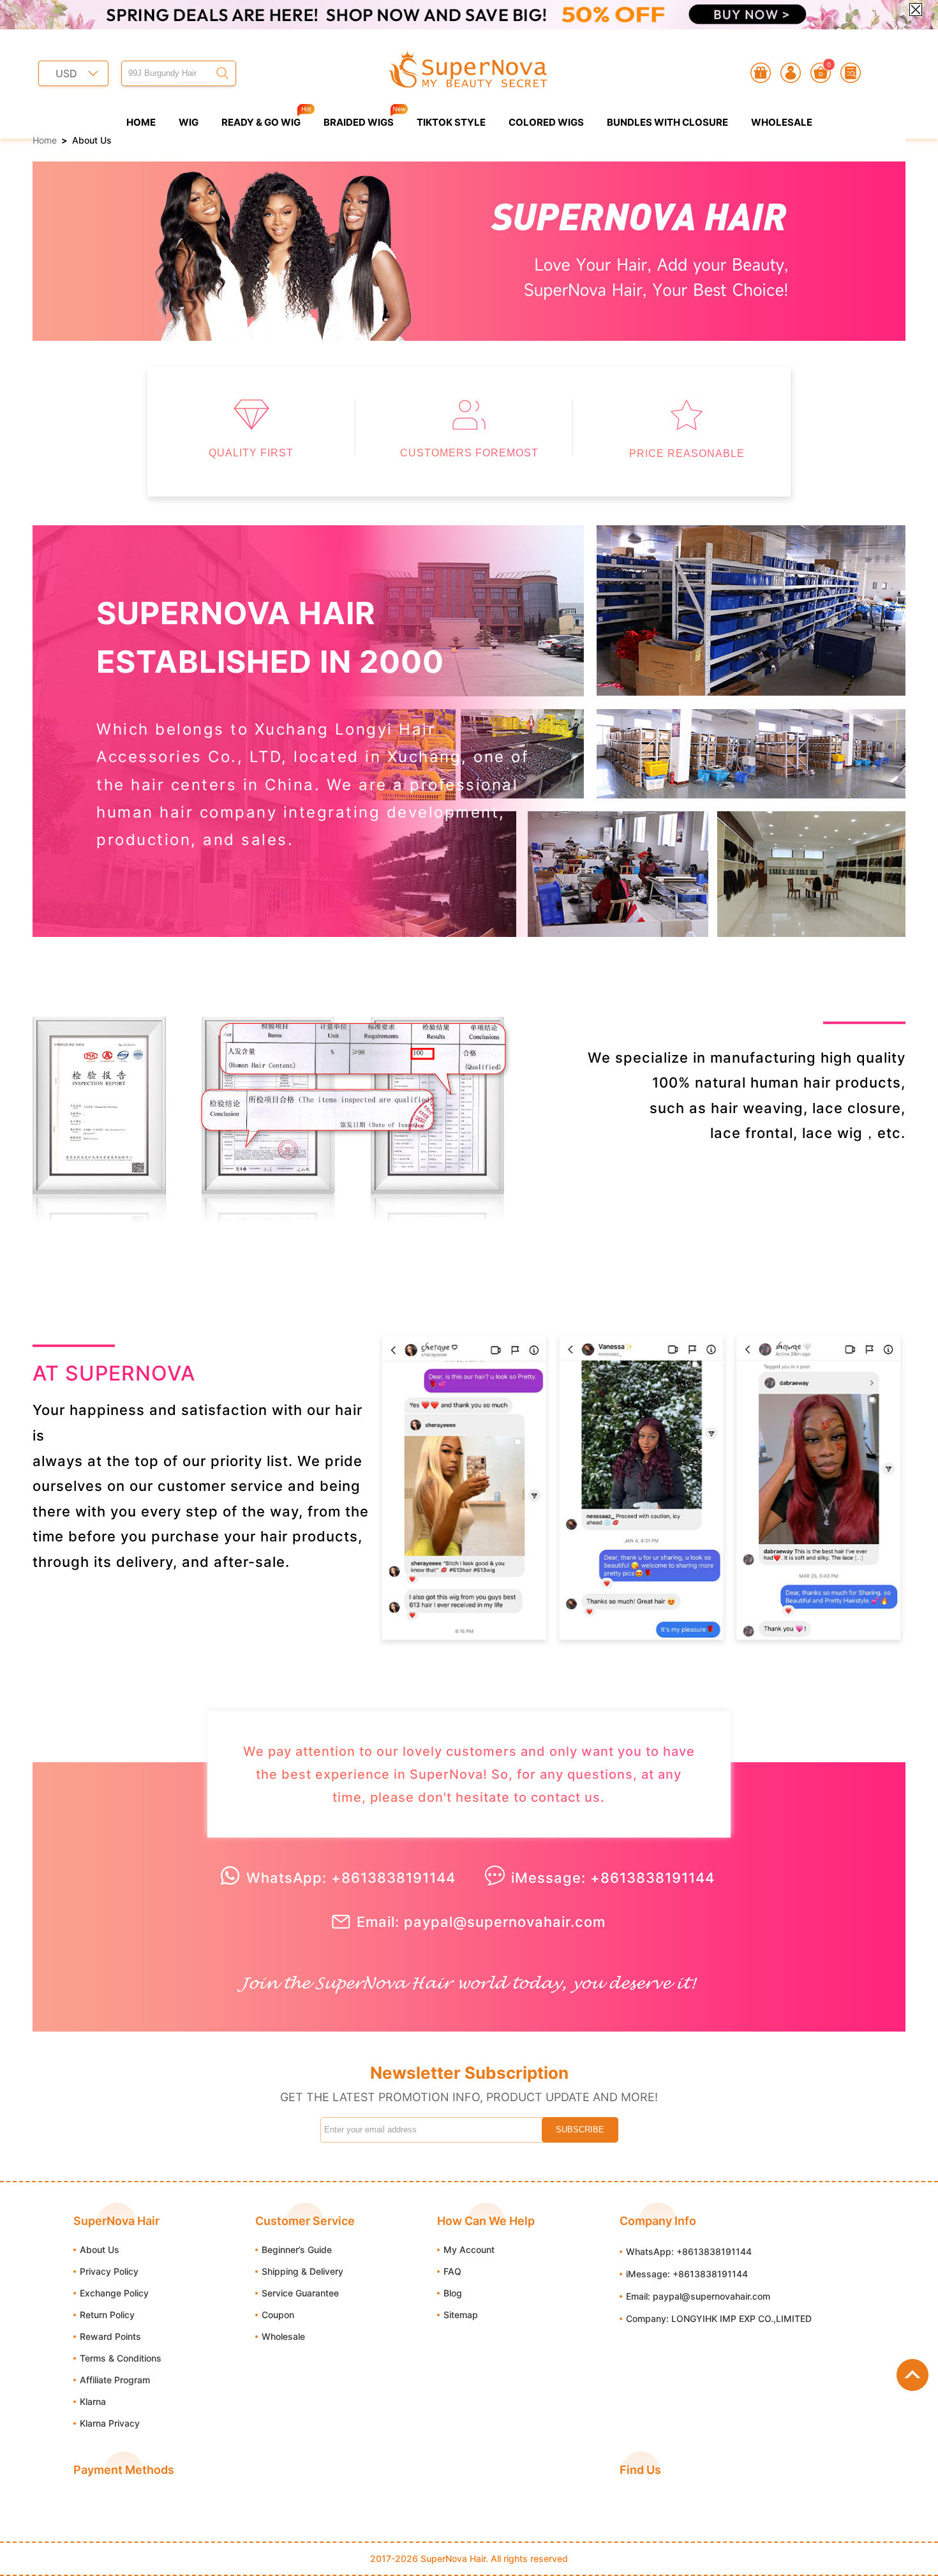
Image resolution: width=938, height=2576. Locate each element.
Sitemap (461, 2315)
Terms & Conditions (121, 2358)
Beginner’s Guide (297, 2250)
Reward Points (110, 2336)
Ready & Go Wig (261, 122)
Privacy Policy (109, 2271)
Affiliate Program (115, 2380)
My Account (469, 2250)
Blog (453, 2293)
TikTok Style (451, 122)
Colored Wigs (546, 122)
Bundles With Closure (667, 122)
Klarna (93, 2401)
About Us (100, 2250)
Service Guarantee (300, 2293)
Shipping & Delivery (302, 2271)
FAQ (452, 2271)
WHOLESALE (782, 122)
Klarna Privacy (110, 2423)
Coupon (278, 2315)
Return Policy (107, 2315)
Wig (189, 122)
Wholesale (283, 2336)
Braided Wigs (359, 122)
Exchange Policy (114, 2293)
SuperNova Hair (453, 2558)
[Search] (223, 73)
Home (141, 122)
